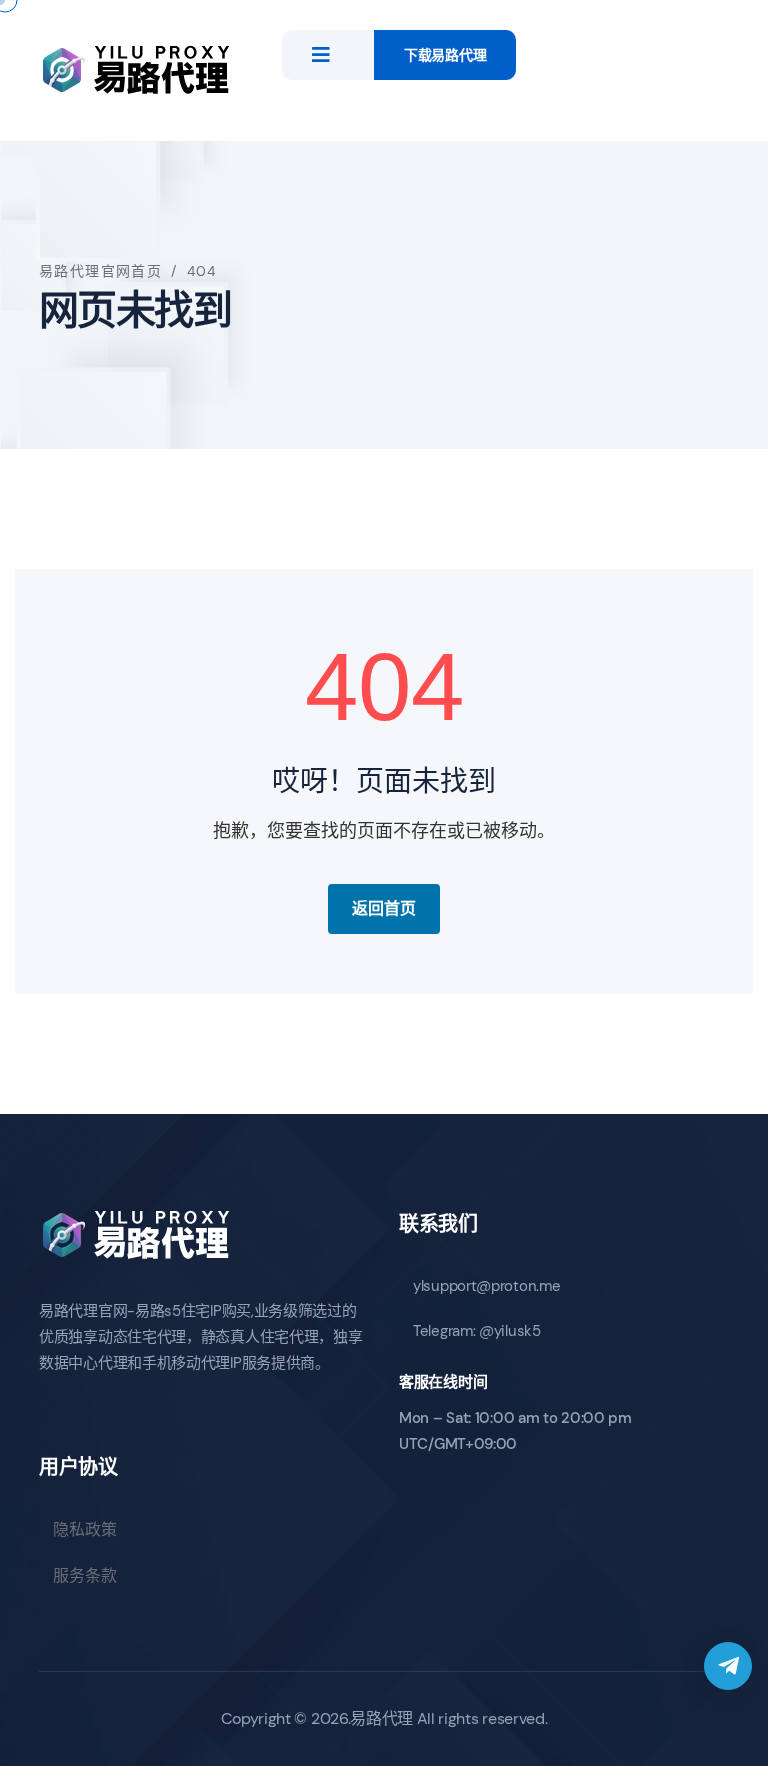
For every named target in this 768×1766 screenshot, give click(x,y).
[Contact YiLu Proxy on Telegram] (728, 1666)
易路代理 (381, 1718)
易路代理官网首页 (100, 271)
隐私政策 (85, 1529)
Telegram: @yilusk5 (477, 1331)
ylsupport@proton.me (486, 1286)
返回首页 (384, 908)
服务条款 (85, 1575)
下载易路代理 (445, 55)
